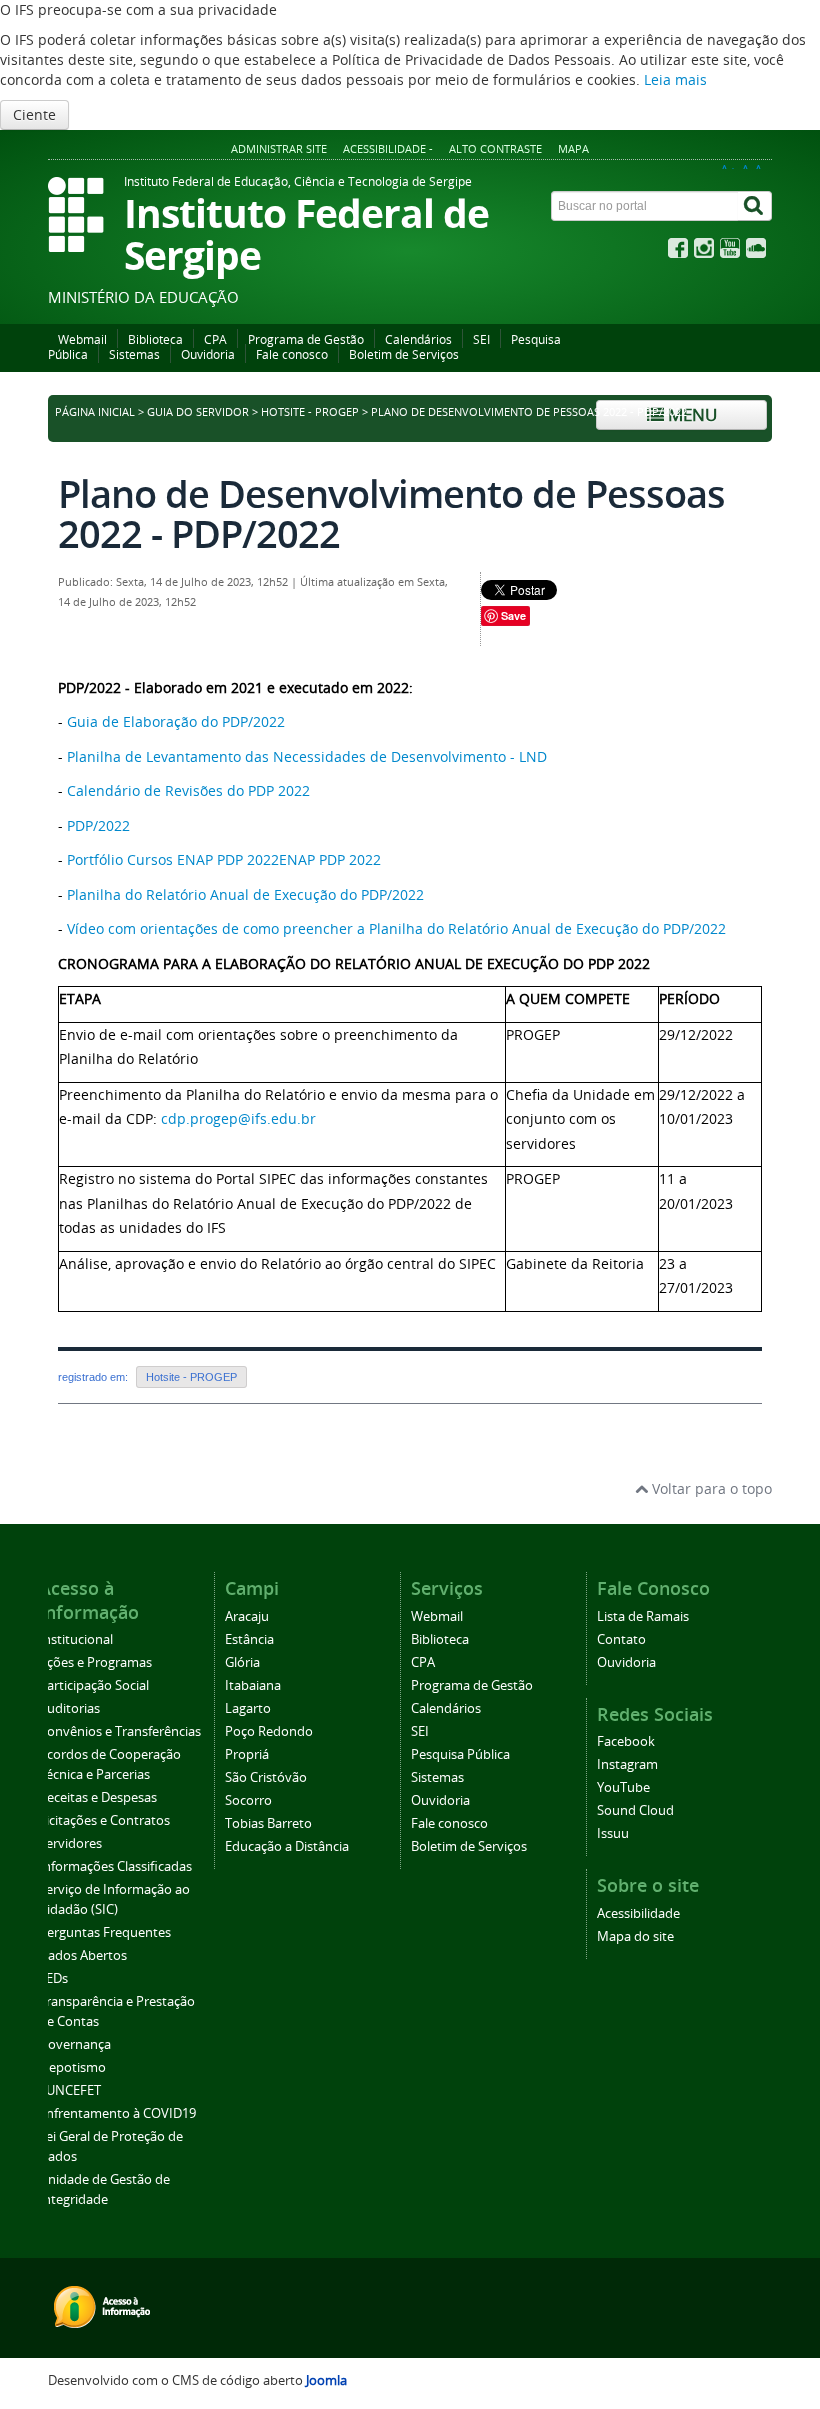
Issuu (613, 1833)
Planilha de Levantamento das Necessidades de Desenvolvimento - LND (307, 756)
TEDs (53, 1978)
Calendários (418, 339)
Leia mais (675, 79)
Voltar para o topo (710, 1488)
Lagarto (248, 1708)
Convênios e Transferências (120, 1731)
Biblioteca (155, 339)
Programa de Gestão (306, 339)
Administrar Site (279, 148)
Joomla (326, 2380)
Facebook (626, 1741)
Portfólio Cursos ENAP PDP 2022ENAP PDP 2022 (224, 859)
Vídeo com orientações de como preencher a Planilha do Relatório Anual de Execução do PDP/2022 (396, 928)
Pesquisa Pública (460, 1754)
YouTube (623, 1787)
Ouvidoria (208, 354)
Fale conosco (292, 354)
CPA (215, 339)
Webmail (82, 339)
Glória (242, 1662)
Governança (75, 2044)
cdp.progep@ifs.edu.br (238, 1118)
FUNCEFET (70, 2090)
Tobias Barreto (268, 1823)
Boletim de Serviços (404, 354)
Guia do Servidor (198, 412)
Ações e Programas (95, 1662)
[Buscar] (755, 206)
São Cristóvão (266, 1777)
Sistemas (134, 354)
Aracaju (247, 1616)
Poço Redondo (269, 1731)
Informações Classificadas (115, 1866)
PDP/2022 (100, 825)
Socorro (248, 1800)
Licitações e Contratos (104, 1820)
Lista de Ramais (643, 1616)
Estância (249, 1639)
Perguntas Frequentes (105, 1932)
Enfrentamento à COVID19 (117, 2113)
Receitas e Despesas (98, 1797)
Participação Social (94, 1685)
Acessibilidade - (388, 148)
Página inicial (95, 412)
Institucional (76, 1639)
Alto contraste (495, 148)
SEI (481, 339)
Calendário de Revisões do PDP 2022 (188, 790)
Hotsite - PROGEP (310, 412)
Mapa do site (635, 1936)
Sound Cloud (635, 1810)
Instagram (627, 1764)
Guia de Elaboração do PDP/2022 (176, 721)
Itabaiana (253, 1685)
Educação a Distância (287, 1846)
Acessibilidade (638, 1913)
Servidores (70, 1843)
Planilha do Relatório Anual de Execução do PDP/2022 (245, 894)
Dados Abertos (83, 1955)
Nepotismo (72, 2067)
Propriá (247, 1754)
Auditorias (69, 1708)
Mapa (573, 148)
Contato (621, 1639)
